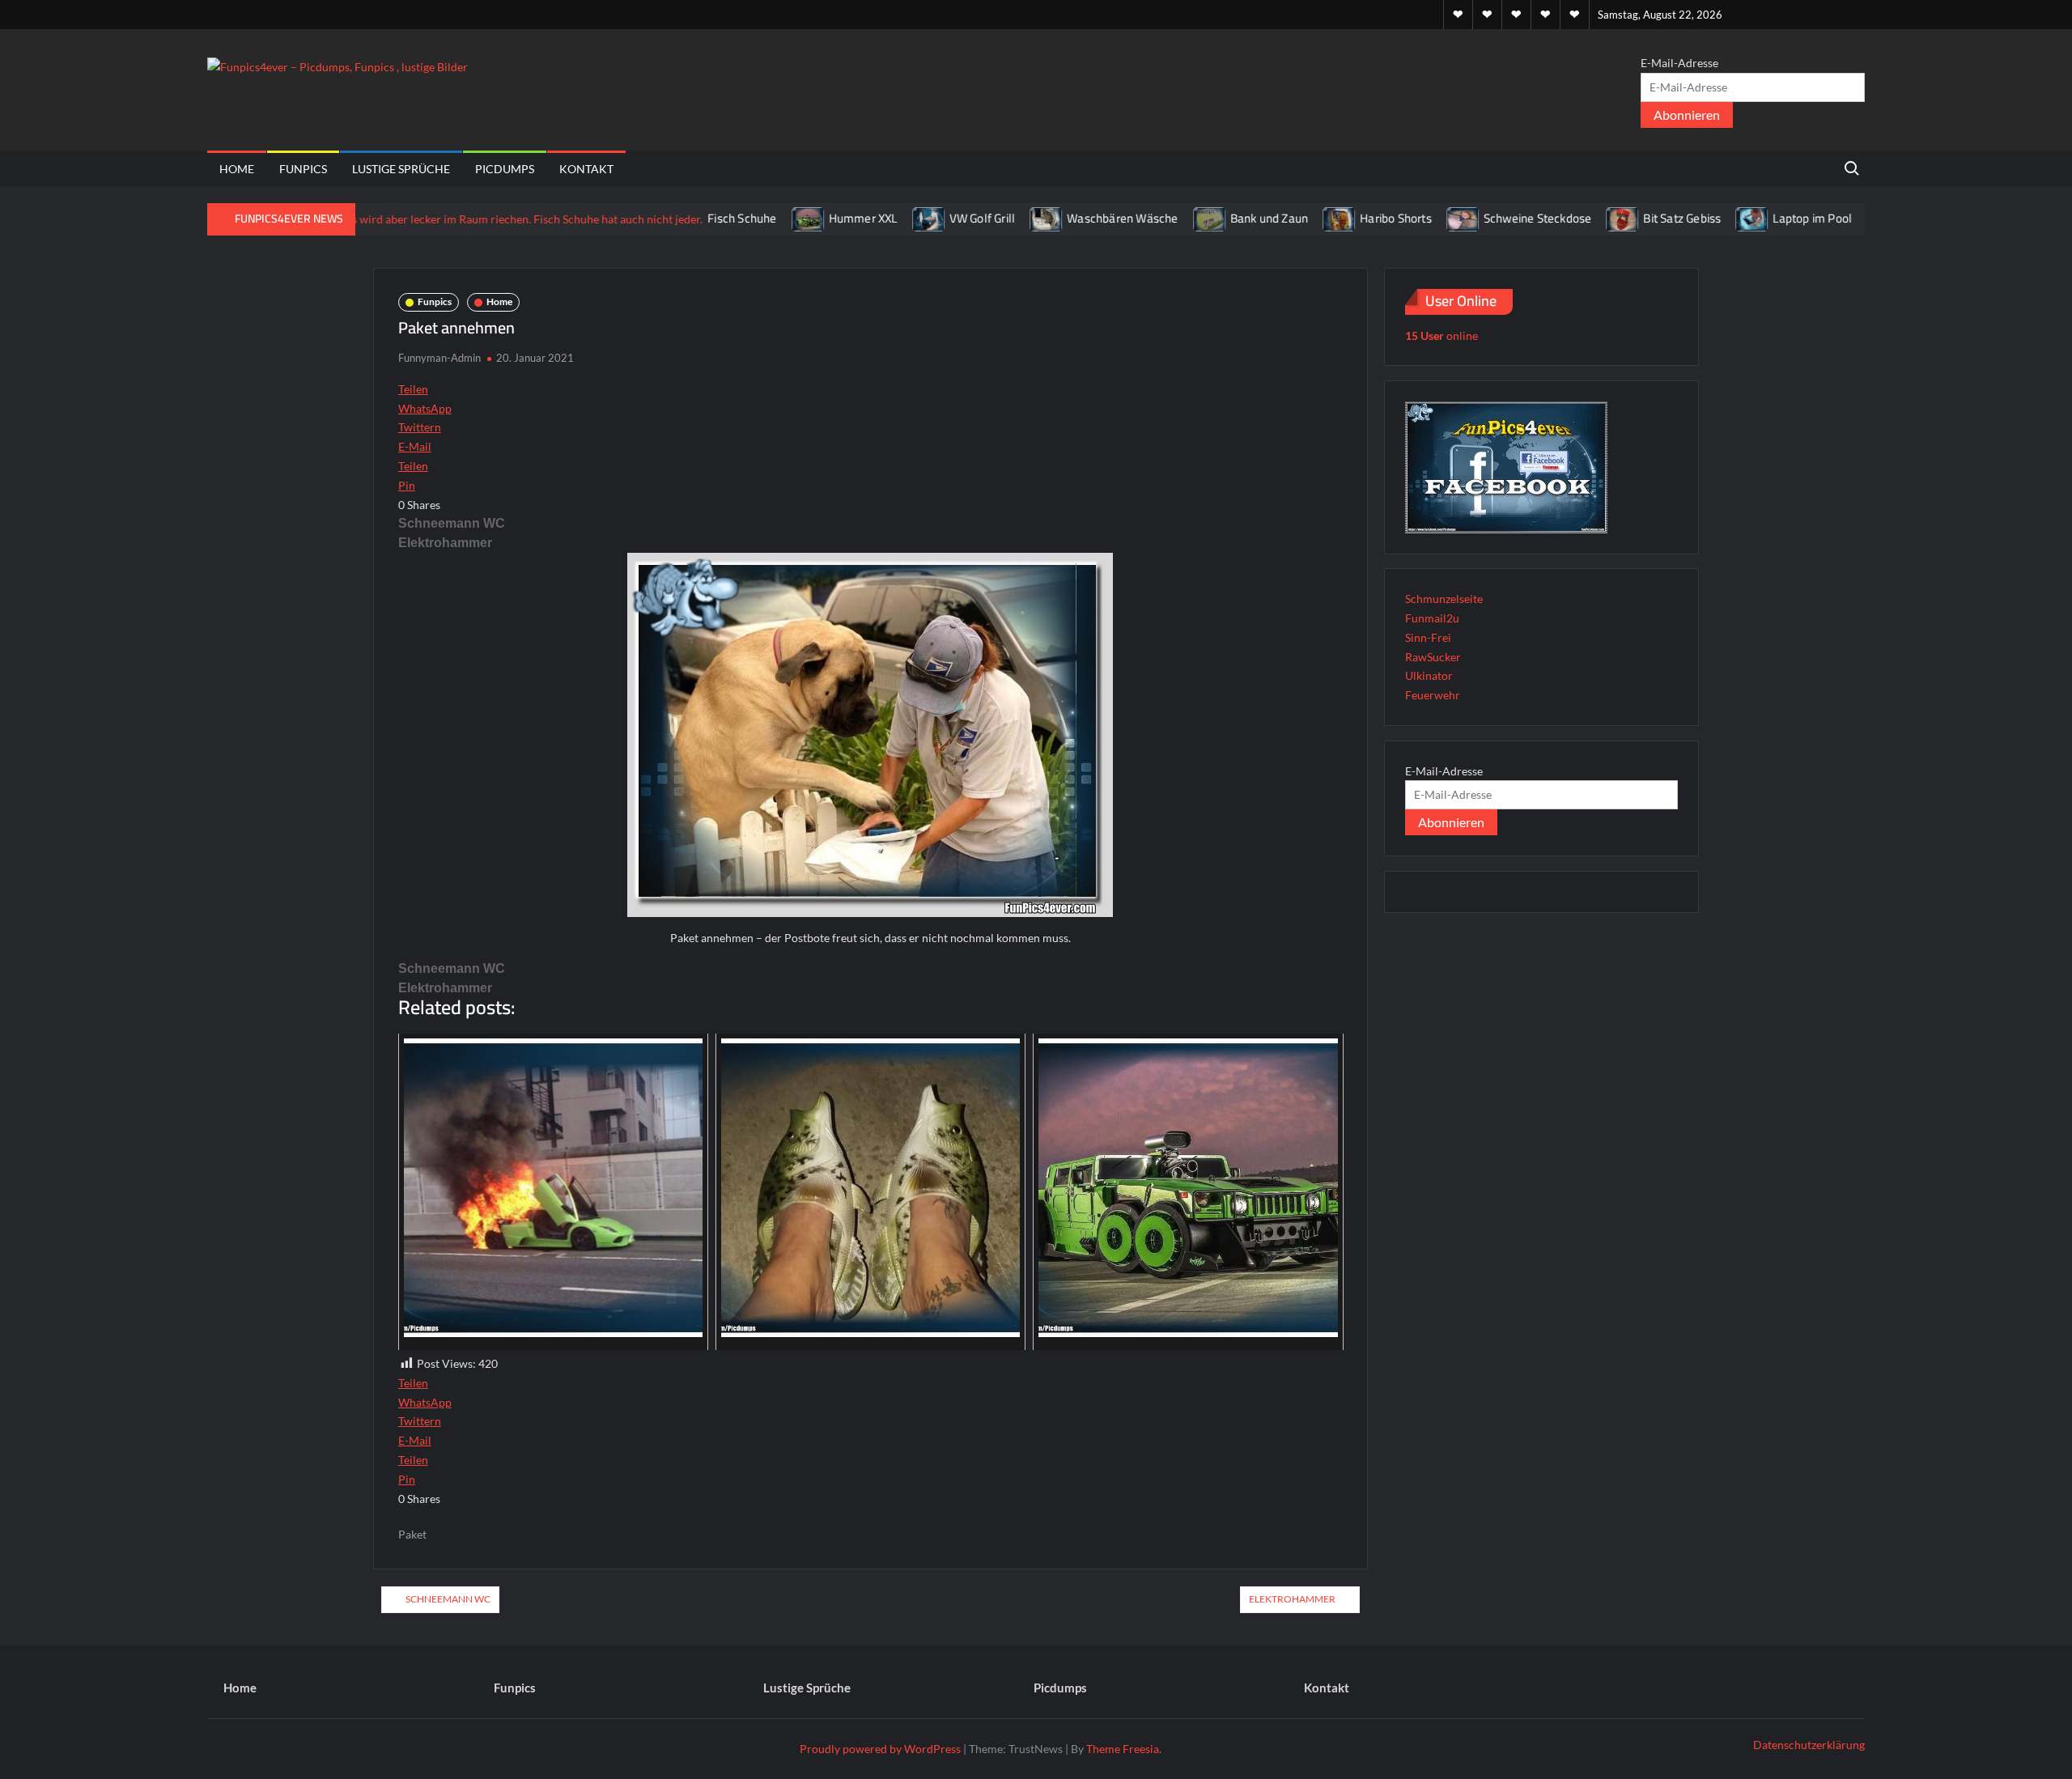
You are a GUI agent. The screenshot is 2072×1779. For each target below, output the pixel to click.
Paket (412, 1534)
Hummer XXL (806, 218)
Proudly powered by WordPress (880, 1749)
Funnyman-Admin (439, 358)
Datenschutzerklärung (1809, 1745)
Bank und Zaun (1212, 218)
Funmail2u (1432, 618)
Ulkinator (1429, 675)
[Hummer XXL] (752, 218)
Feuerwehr (1433, 695)
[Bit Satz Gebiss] (1567, 218)
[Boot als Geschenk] (1827, 218)
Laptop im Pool (1756, 218)
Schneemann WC (452, 523)
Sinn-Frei (1428, 637)
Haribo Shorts (1339, 218)
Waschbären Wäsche (1066, 218)
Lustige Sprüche (401, 169)
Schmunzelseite (1444, 599)
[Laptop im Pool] (1696, 218)
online (1441, 335)
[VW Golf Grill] (872, 218)
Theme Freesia (1123, 1749)
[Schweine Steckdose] (1406, 218)
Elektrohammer (445, 543)
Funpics (303, 169)
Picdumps (505, 169)
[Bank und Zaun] (1153, 218)
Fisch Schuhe (685, 218)
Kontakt (586, 169)
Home (237, 169)
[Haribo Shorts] (1283, 218)
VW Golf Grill (925, 218)
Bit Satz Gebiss (1625, 218)
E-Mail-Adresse (1679, 63)
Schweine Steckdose (1480, 218)
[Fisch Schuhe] (458, 218)
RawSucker (1433, 657)
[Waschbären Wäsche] (990, 218)
